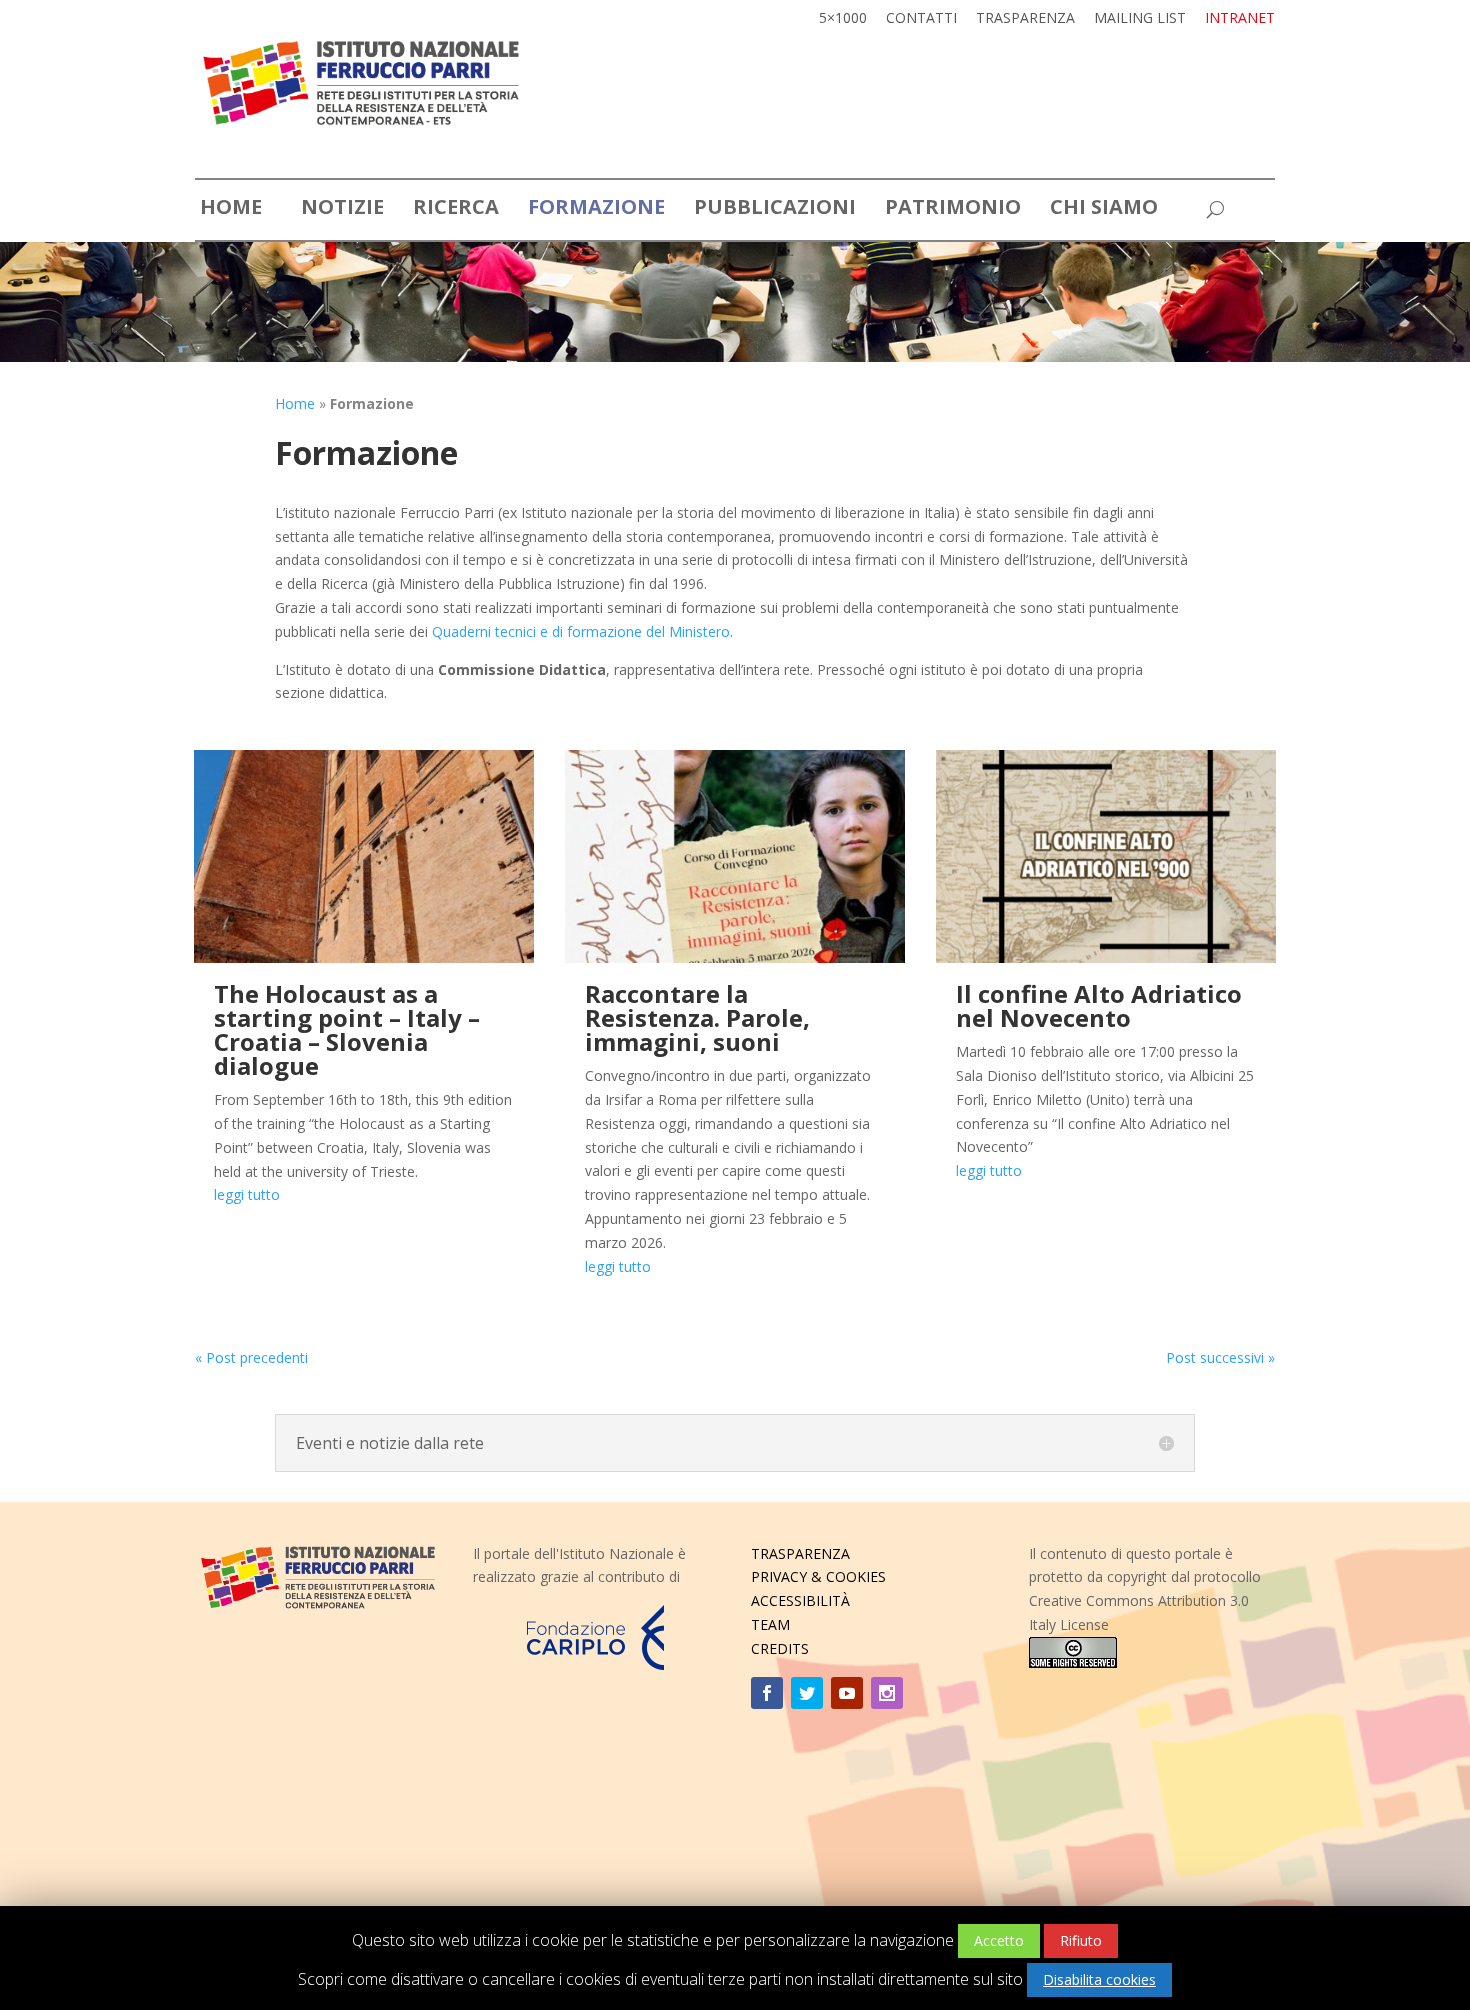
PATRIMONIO (953, 210)
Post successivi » (1220, 1357)
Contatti (921, 19)
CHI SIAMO (1104, 210)
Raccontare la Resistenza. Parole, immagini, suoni (697, 1017)
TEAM (770, 1624)
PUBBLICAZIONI (775, 210)
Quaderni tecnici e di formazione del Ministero (581, 631)
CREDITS (780, 1648)
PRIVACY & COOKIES (818, 1576)
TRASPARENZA (800, 1553)
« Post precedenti (251, 1357)
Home (295, 403)
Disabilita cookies (1099, 1979)
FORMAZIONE (596, 210)
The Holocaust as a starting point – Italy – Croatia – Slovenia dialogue (347, 1029)
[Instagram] (887, 1693)
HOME (231, 210)
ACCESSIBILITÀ (800, 1600)
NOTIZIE (342, 210)
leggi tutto (247, 1194)
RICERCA (456, 210)
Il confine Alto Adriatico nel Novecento (1099, 1005)
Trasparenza (1025, 19)
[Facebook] (767, 1693)
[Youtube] (847, 1693)
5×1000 (843, 19)
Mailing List (1140, 19)
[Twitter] (807, 1693)
